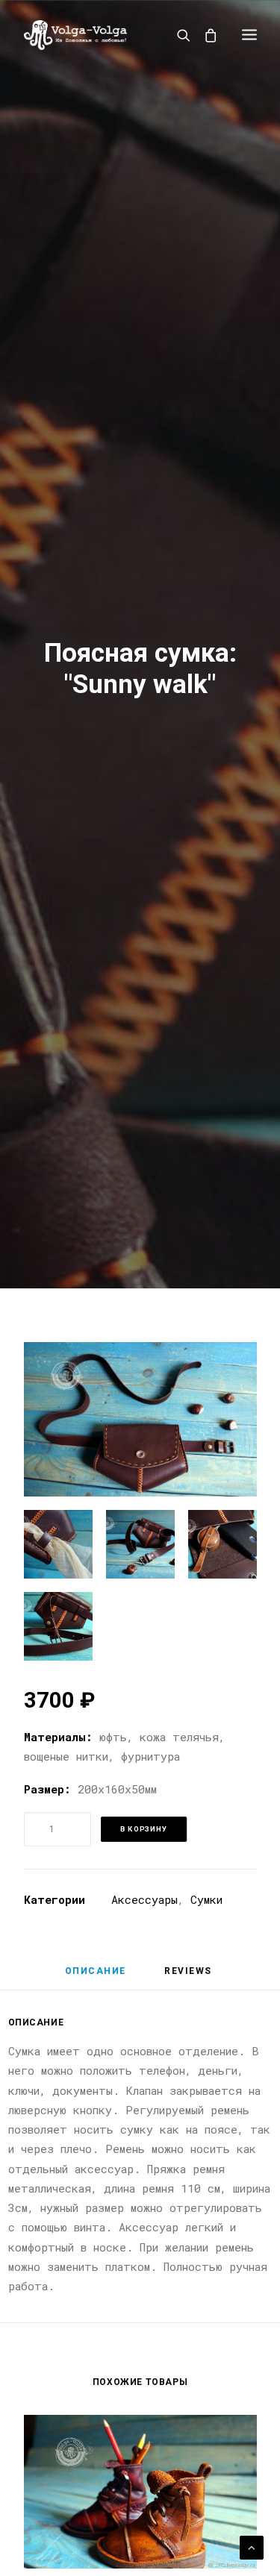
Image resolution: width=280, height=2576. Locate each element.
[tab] (96, 1977)
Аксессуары (144, 1899)
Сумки (206, 1899)
